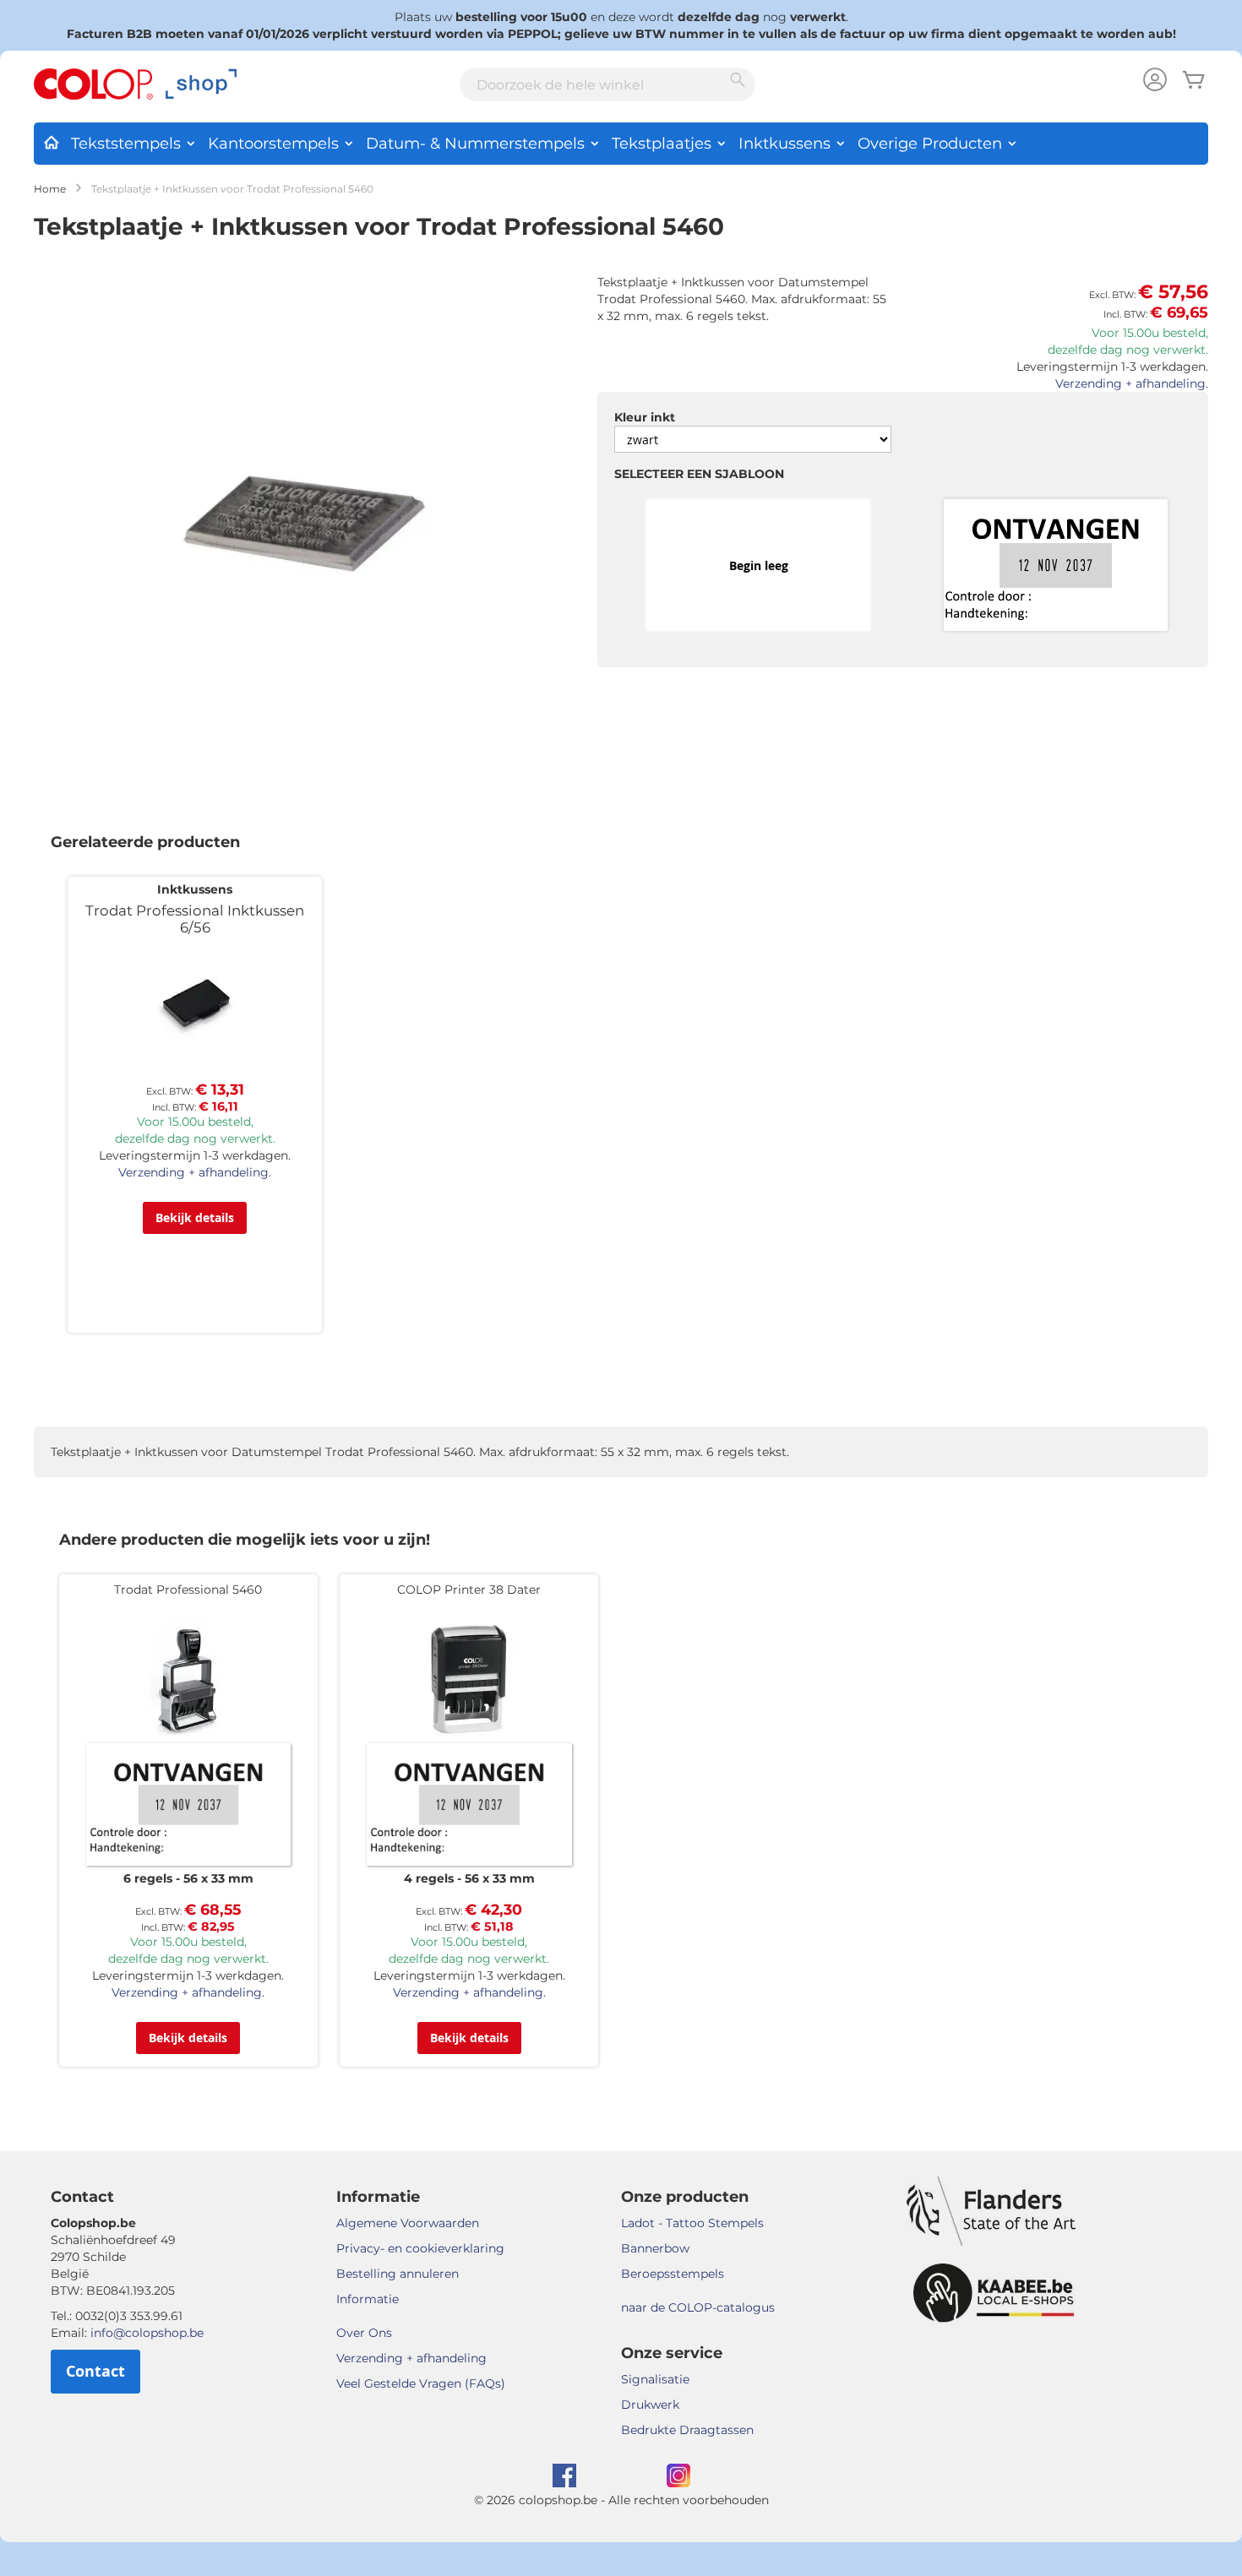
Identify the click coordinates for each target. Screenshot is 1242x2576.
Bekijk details (195, 1217)
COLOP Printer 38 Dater (469, 1590)
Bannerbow (655, 2248)
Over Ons (364, 2333)
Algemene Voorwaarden (408, 2223)
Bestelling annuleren (398, 2274)
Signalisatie (655, 2379)
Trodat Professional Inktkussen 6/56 (195, 919)
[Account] (1155, 82)
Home (50, 189)
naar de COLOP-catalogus (698, 2307)
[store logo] (135, 84)
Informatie (368, 2299)
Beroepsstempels (673, 2274)
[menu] (621, 144)
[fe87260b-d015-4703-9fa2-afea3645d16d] (1056, 566)
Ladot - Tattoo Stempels (692, 2223)
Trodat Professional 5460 (188, 1590)
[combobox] (607, 84)
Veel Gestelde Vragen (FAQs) (421, 2383)
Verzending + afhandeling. (1132, 383)
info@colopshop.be (147, 2333)
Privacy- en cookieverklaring (420, 2248)
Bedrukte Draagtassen (687, 2430)
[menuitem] (51, 139)
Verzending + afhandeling (411, 2358)
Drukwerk (650, 2405)
